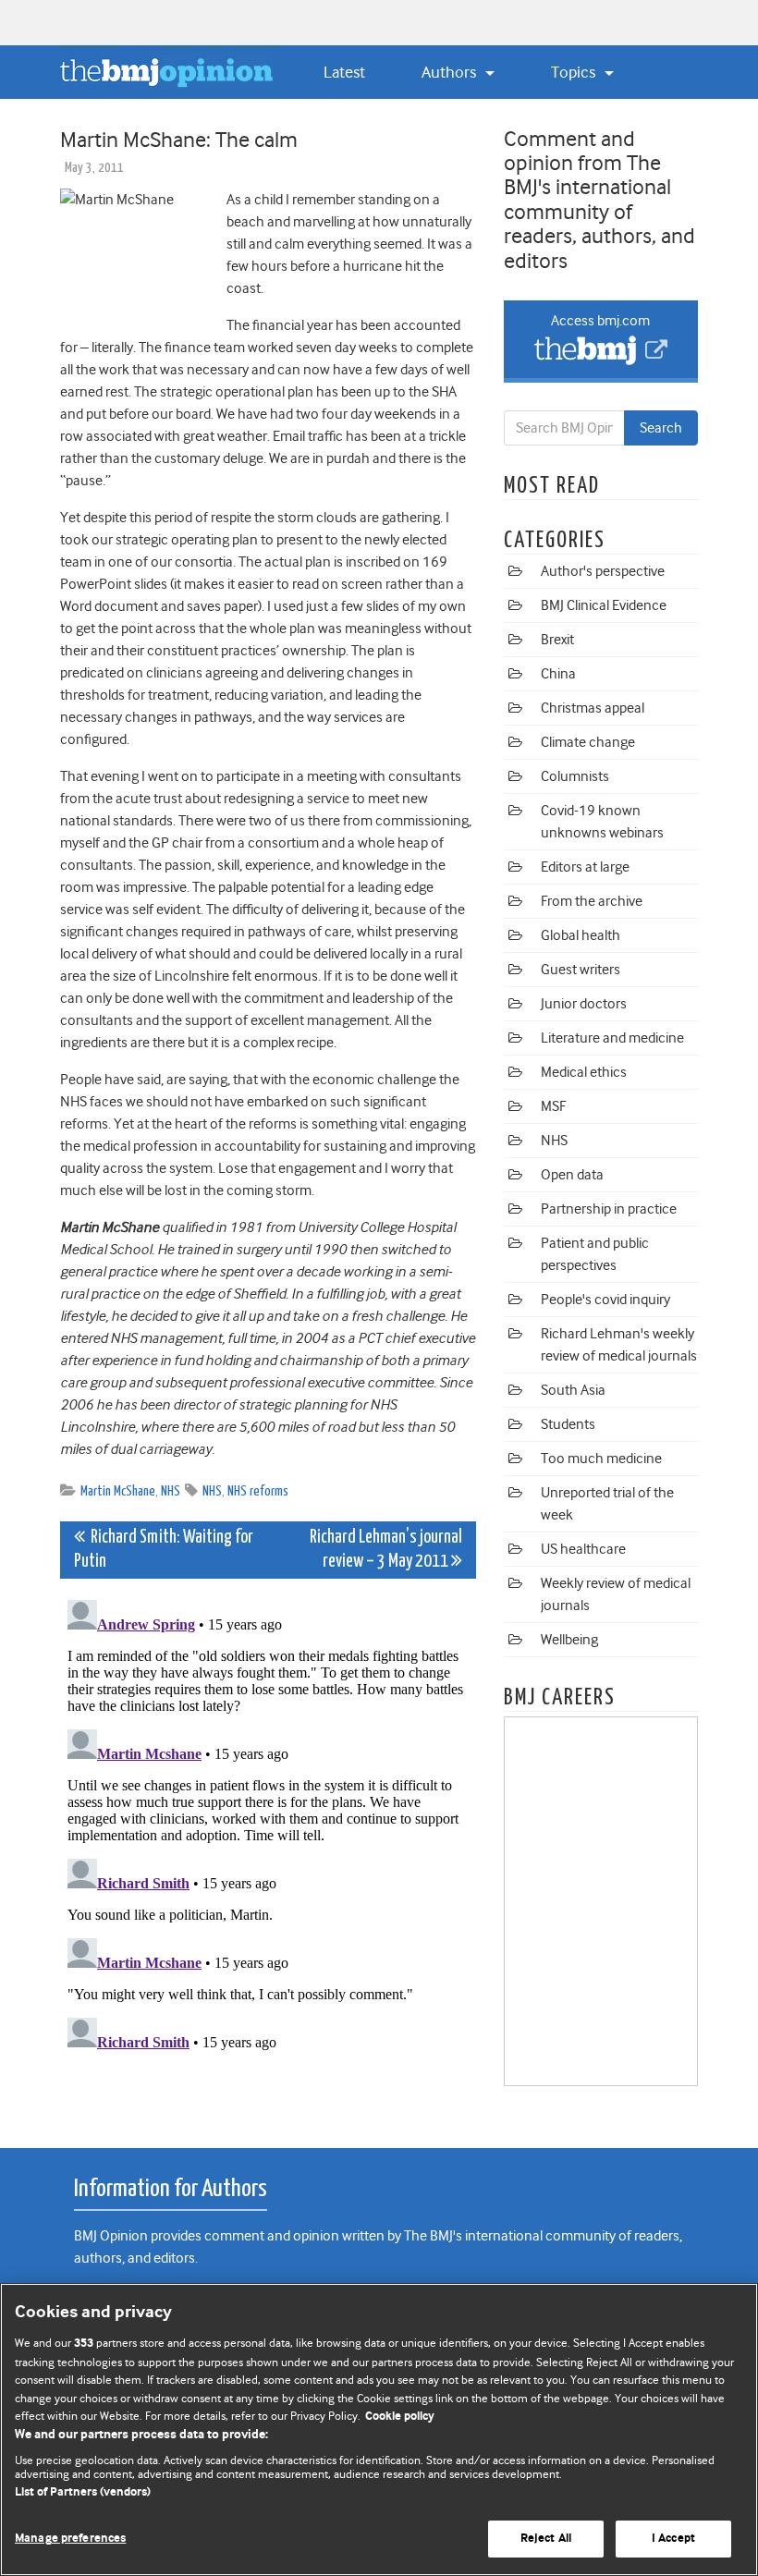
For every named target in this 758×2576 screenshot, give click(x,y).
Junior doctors (584, 1004)
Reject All (546, 2539)
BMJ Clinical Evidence (604, 605)
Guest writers (581, 970)
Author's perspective (603, 571)
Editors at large (585, 867)
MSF (553, 1106)
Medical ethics (584, 1072)
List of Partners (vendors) (83, 2492)
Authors (451, 72)
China (558, 674)
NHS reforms (258, 1491)
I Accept (673, 2539)
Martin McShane (118, 1491)
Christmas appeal (593, 708)
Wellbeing (569, 1640)
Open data (572, 1175)
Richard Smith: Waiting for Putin (164, 1550)
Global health (581, 935)
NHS (171, 1491)
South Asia (573, 1390)
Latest (344, 72)
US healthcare (583, 1549)
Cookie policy (400, 2417)
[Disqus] (268, 1824)
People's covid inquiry (605, 1300)
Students (568, 1424)
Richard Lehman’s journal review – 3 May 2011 (386, 1550)
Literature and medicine (612, 1038)
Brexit (557, 640)
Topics (575, 72)
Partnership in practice (609, 1209)
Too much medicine (601, 1459)
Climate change (588, 742)
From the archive (592, 901)
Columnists (575, 776)
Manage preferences (70, 2539)
